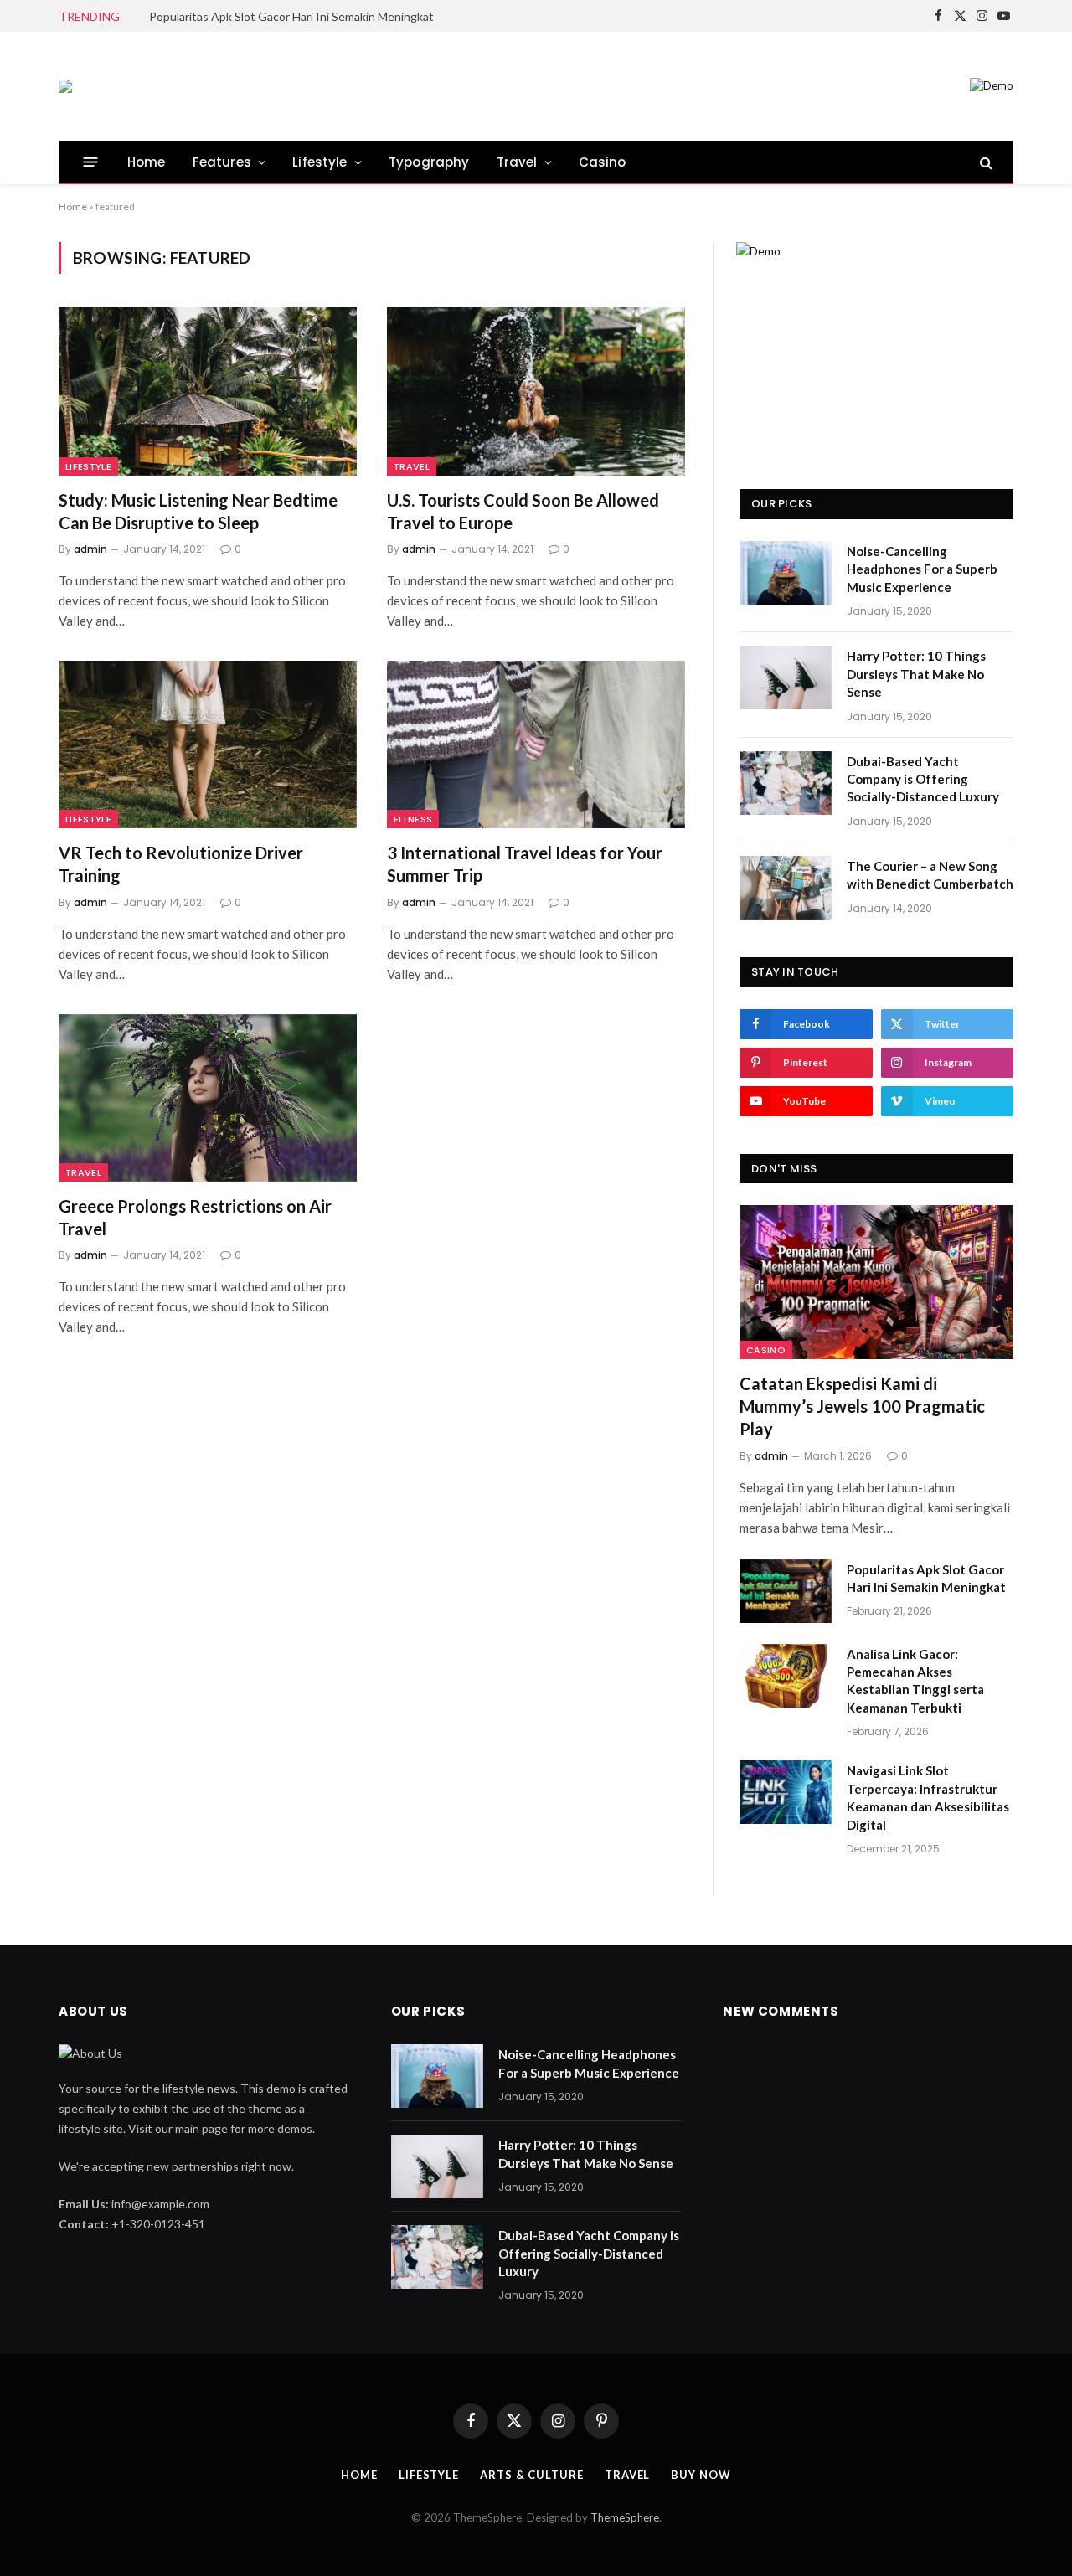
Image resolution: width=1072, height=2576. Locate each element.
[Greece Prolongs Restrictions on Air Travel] (208, 1098)
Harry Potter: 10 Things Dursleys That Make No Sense (916, 674)
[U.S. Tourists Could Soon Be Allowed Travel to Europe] (536, 391)
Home (147, 162)
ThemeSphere (625, 2517)
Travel (517, 162)
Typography (429, 162)
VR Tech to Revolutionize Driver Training (181, 864)
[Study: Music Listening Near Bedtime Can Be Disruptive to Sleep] (208, 391)
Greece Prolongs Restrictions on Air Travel (195, 1217)
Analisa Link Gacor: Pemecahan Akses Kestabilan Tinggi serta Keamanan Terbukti (915, 1681)
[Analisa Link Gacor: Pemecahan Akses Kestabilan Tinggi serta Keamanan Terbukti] (786, 1676)
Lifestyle (320, 162)
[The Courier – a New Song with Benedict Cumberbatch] (786, 888)
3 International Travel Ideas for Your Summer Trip (525, 864)
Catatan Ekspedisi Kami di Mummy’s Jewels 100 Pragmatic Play (862, 1406)
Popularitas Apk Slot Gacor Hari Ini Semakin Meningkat (291, 16)
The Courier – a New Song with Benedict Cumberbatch (930, 875)
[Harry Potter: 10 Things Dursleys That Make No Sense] (786, 677)
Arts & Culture (532, 2475)
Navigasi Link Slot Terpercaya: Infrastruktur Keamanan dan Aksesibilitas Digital (928, 1797)
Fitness (413, 819)
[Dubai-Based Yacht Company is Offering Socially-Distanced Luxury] (786, 783)
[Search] (984, 162)
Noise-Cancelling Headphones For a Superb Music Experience (922, 569)
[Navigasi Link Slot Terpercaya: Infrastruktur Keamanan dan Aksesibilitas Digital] (786, 1792)
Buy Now (701, 2475)
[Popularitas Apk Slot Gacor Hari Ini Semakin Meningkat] (786, 1591)
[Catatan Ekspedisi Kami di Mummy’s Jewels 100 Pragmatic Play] (876, 1282)
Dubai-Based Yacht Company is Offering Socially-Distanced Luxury (923, 779)
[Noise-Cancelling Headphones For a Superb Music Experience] (786, 573)
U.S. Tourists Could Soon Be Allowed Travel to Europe (523, 511)
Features (222, 162)
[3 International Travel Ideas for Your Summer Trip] (536, 744)
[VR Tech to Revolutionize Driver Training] (208, 744)
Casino (603, 162)
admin (90, 549)
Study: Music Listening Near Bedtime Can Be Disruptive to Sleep (198, 511)
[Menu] (91, 162)
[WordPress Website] (65, 86)
